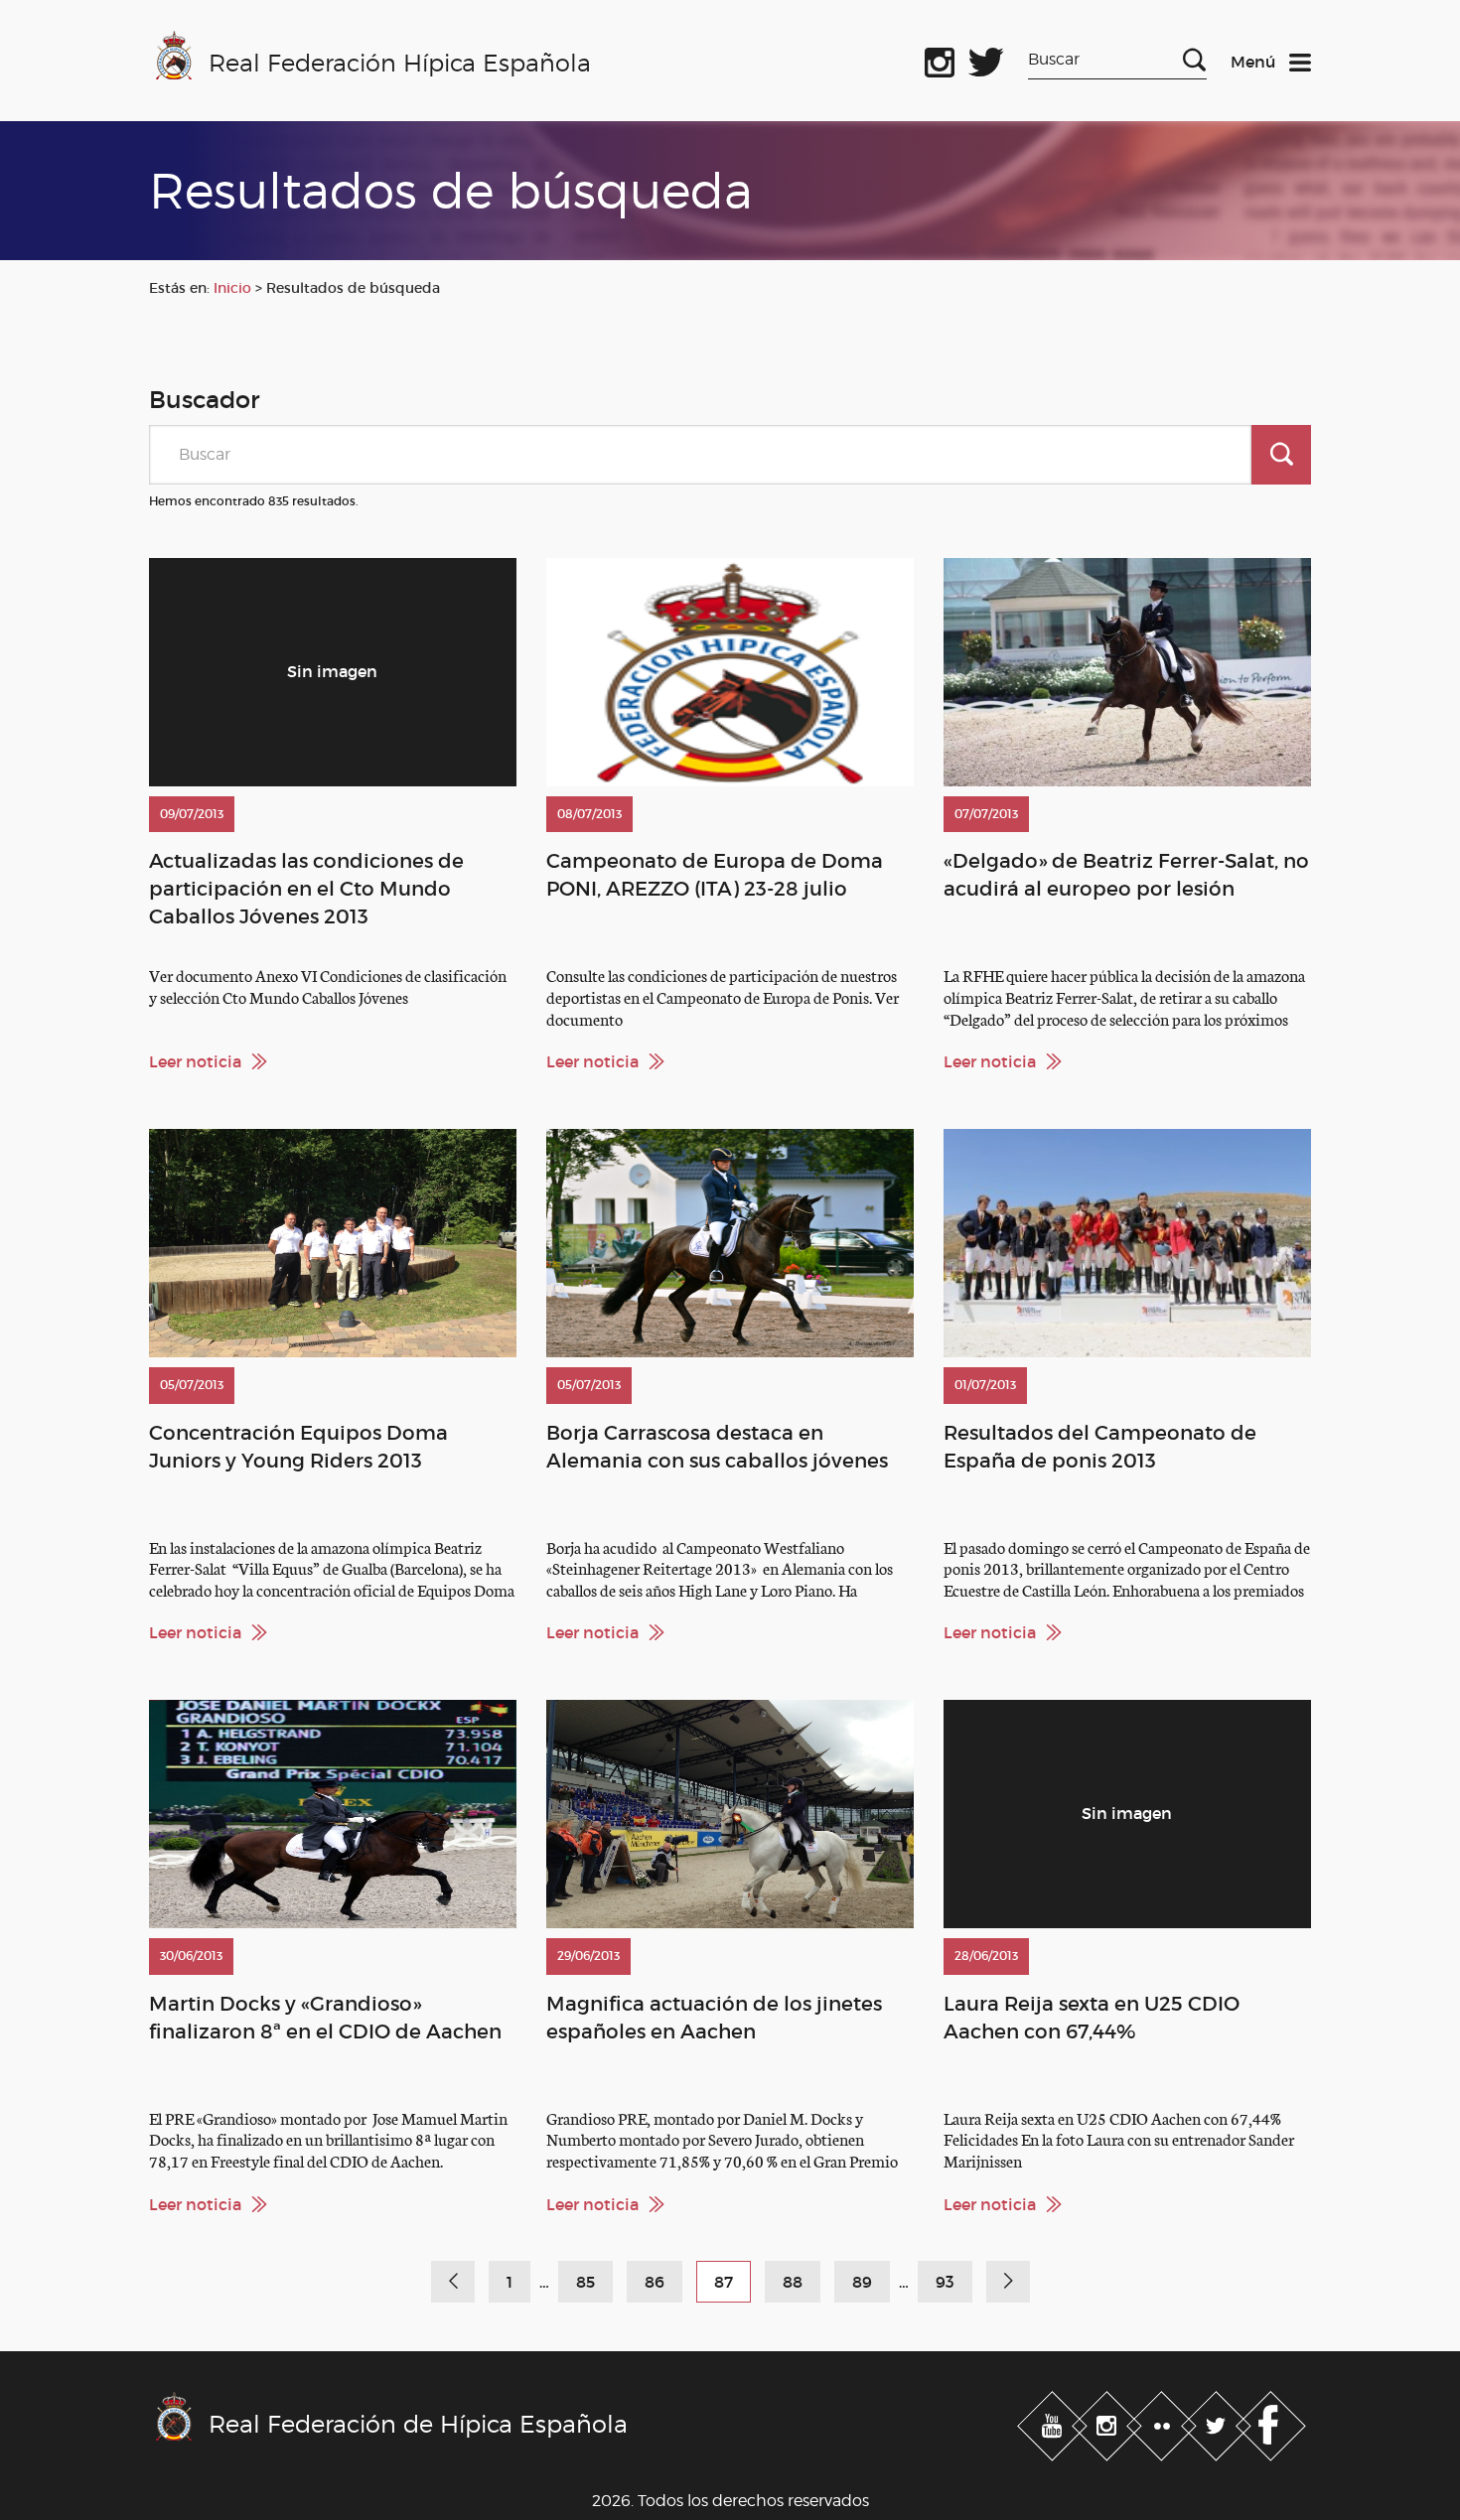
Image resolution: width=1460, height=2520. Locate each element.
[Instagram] (1109, 2422)
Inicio (232, 288)
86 (655, 2282)
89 (862, 2282)
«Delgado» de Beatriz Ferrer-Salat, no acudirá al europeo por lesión (1126, 875)
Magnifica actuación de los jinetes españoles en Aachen (714, 2018)
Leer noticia (195, 1061)
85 (585, 2282)
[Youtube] (1054, 2422)
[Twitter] (1218, 2422)
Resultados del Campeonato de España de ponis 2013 (1100, 1447)
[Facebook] (1271, 2422)
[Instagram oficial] (940, 59)
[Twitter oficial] (986, 59)
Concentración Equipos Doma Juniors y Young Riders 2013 (298, 1447)
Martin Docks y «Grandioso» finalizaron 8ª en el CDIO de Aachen (325, 2018)
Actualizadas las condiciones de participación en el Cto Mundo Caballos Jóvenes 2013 (306, 889)
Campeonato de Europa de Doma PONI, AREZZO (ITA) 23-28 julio (715, 875)
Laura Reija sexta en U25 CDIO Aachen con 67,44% (1092, 2018)
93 (945, 2282)
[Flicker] (1164, 2422)
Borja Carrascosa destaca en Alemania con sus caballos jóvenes (717, 1447)
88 (793, 2282)
